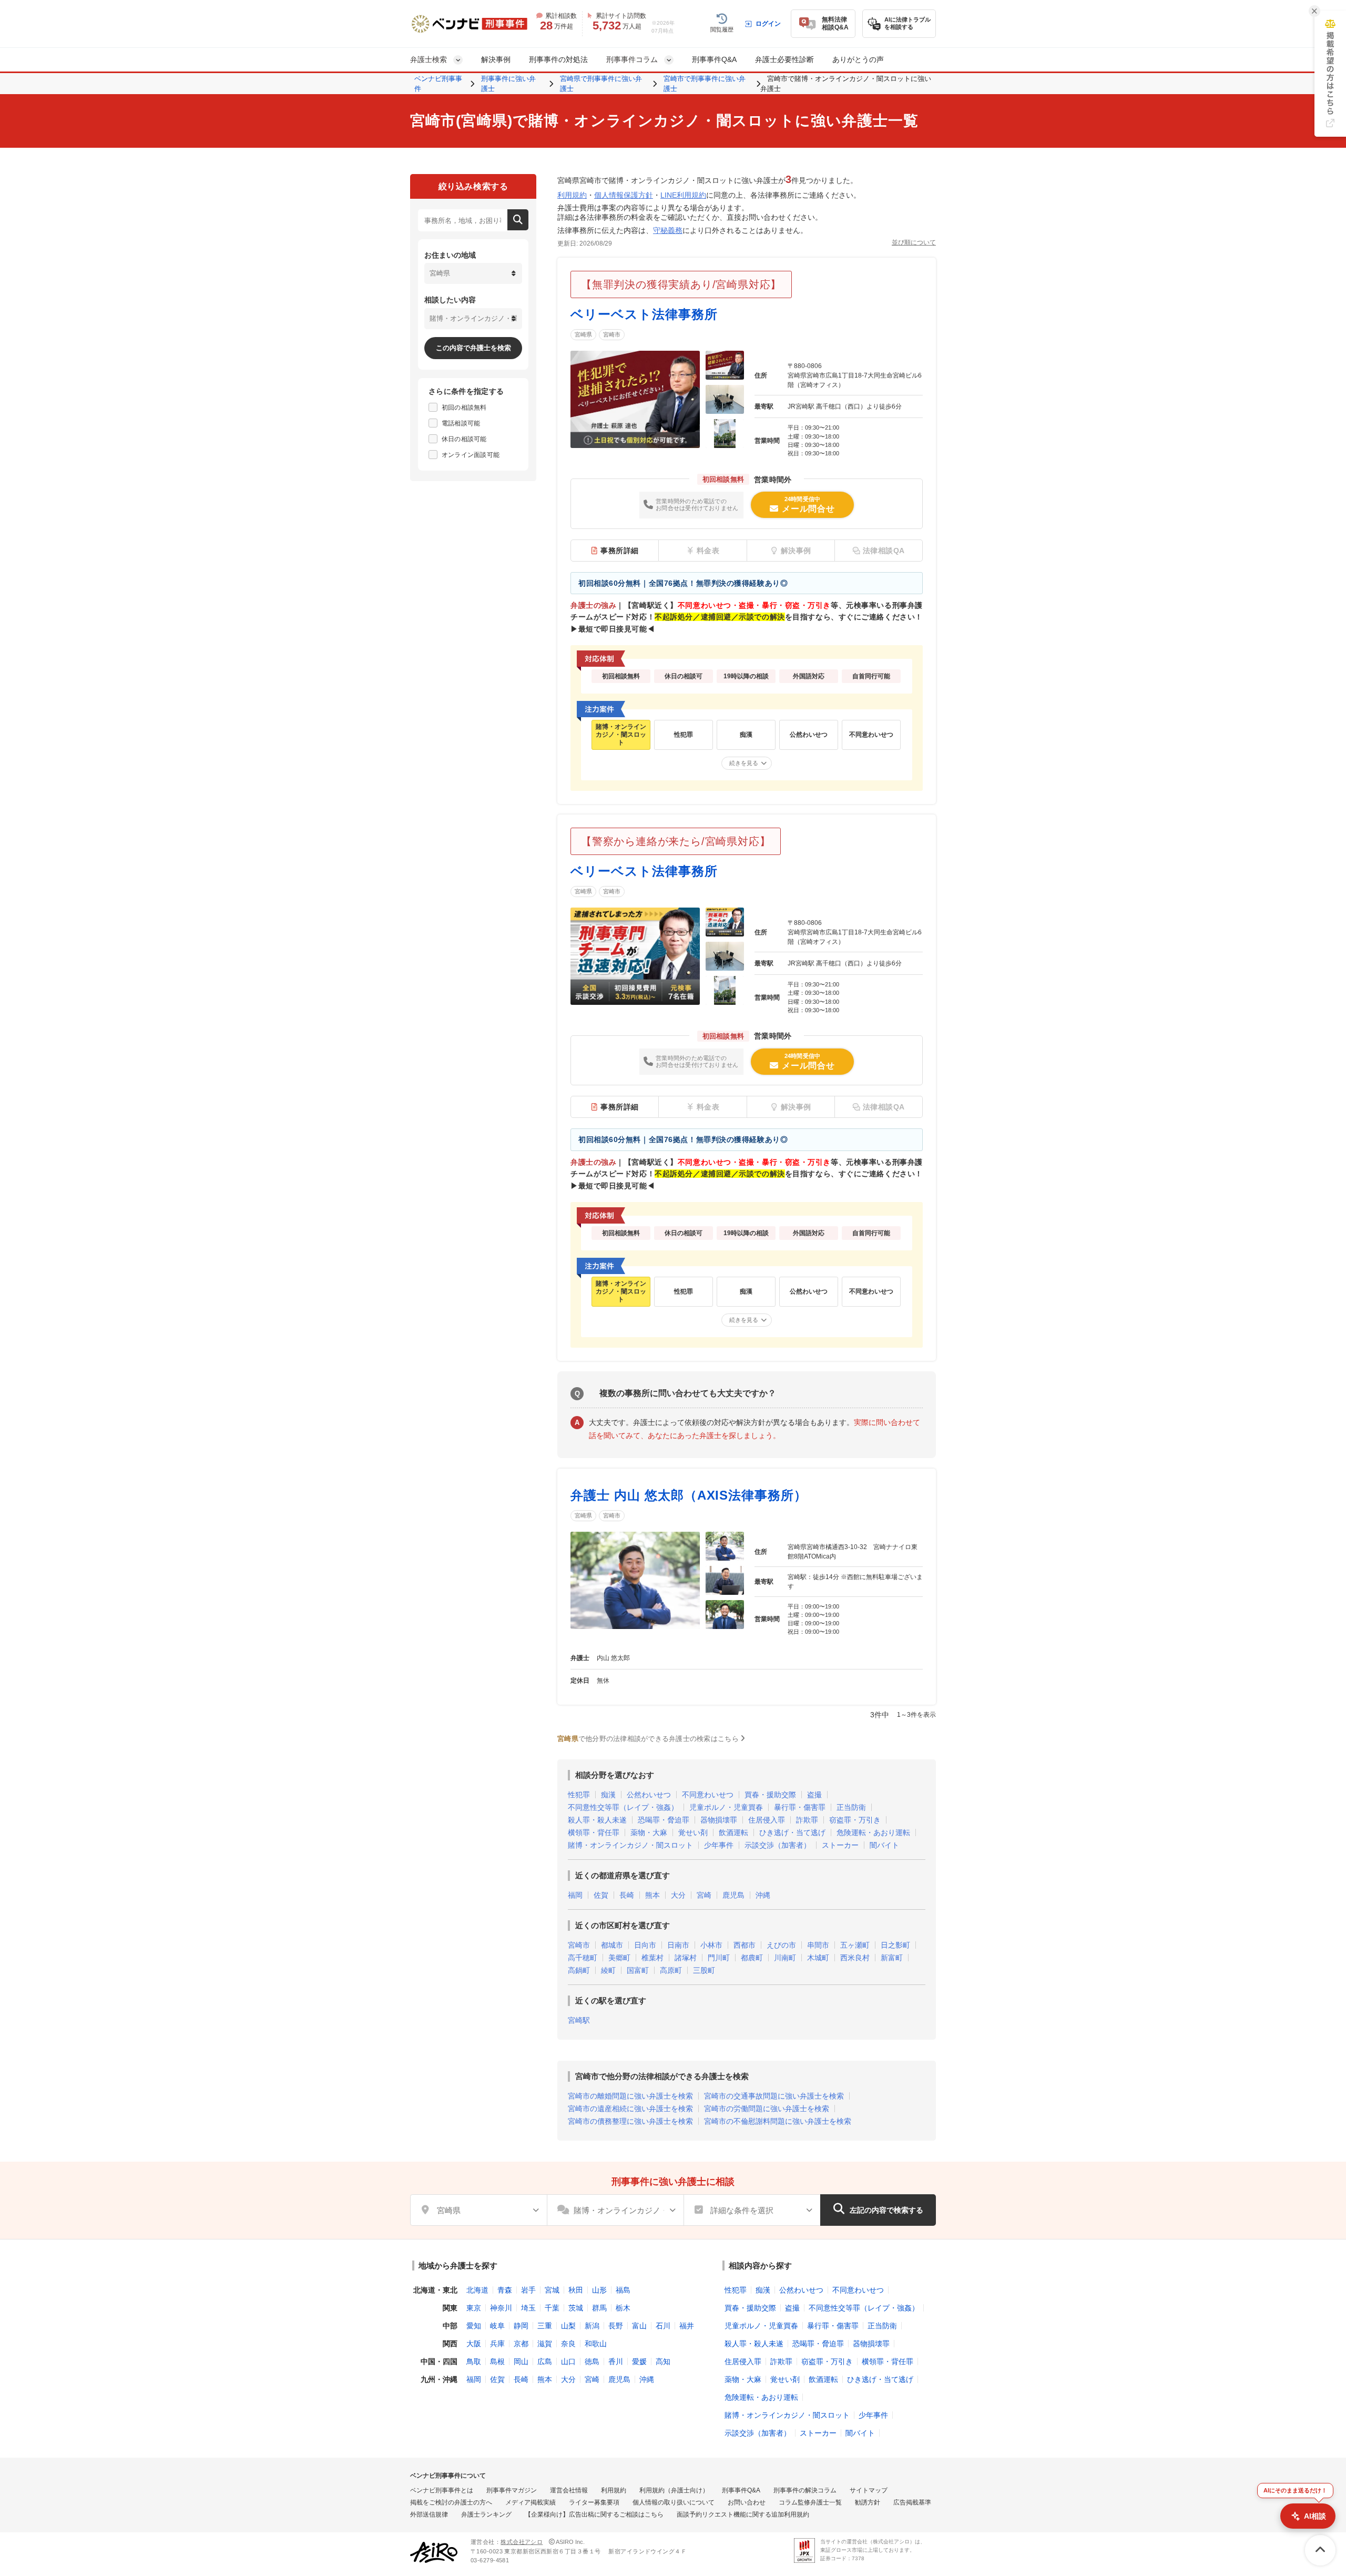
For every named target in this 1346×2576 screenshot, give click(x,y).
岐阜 (497, 2326)
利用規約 (572, 195)
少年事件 (719, 1845)
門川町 (719, 1958)
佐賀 (601, 1895)
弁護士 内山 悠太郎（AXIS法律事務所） (689, 1495)
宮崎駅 (579, 2020)
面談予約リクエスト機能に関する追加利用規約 (743, 2514)
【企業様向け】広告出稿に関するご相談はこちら (594, 2514)
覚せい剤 (693, 1832)
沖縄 (763, 1895)
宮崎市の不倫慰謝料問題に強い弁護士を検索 (778, 2121)
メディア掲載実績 (531, 2502)
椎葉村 (652, 1958)
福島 (623, 2290)
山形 (599, 2290)
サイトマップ (869, 2490)
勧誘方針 (868, 2502)
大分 (678, 1895)
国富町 (638, 1970)
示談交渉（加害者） (778, 1845)
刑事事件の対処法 (558, 59)
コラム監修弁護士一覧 (810, 2502)
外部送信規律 (429, 2514)
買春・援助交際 (770, 1795)
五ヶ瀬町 (855, 1945)
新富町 (892, 1958)
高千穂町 (583, 1958)
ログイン (768, 24)
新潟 (592, 2326)
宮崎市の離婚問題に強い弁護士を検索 (630, 2096)
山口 (568, 2361)
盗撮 (814, 1795)
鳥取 (474, 2361)
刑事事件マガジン (512, 2490)
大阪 (474, 2344)
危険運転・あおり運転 (873, 1832)
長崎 (627, 1895)
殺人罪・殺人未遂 (597, 1820)
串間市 (818, 1945)
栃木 (623, 2308)
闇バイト (884, 1845)
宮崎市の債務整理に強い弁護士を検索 (630, 2121)
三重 (545, 2326)
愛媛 (639, 2361)
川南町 (785, 1958)
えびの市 (781, 1945)
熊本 (652, 1895)
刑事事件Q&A (714, 59)
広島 (545, 2361)
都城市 (612, 1945)
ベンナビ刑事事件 (438, 84)
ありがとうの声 (858, 59)
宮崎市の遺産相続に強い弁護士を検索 (630, 2109)
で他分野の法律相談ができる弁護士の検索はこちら (648, 1739)
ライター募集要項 (594, 2502)
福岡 (575, 1895)
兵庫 (497, 2344)
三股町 (704, 1970)
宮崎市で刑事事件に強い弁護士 (705, 84)
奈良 (568, 2344)
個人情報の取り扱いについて (674, 2502)
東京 (474, 2308)
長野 (616, 2326)
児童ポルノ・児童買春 (726, 1807)
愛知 (474, 2326)
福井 (687, 2326)
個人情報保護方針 (624, 195)
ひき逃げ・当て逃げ (792, 1832)
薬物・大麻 (649, 1832)
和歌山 (596, 2344)
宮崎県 (583, 334)
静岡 (521, 2326)
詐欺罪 (807, 1820)
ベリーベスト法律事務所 (644, 314)
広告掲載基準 (912, 2502)
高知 (663, 2361)
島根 (497, 2361)
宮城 (552, 2290)
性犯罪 (579, 1795)
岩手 (528, 2290)
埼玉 (528, 2308)
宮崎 (704, 1895)
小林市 (711, 1945)
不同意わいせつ (708, 1795)
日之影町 (895, 1945)
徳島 (592, 2361)
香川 (616, 2361)
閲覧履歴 (722, 29)
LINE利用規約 (683, 195)
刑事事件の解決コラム (805, 2490)
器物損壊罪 (719, 1820)
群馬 (599, 2308)
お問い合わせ (747, 2502)
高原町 (671, 1970)
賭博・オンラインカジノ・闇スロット (630, 1845)
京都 (521, 2344)
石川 (663, 2326)
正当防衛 (851, 1807)
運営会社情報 (569, 2490)
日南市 (678, 1945)
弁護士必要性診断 (784, 59)
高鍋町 (579, 1970)
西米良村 (855, 1958)
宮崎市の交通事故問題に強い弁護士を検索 (774, 2096)
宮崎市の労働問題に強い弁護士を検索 (767, 2109)
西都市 (745, 1945)
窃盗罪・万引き (855, 1820)
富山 (639, 2326)
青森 (505, 2290)
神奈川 (501, 2308)
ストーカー (840, 1845)
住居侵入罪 (767, 1820)
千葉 (552, 2308)
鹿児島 (733, 1895)
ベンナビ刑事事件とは (442, 2490)
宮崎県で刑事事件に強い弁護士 (601, 84)
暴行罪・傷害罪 (800, 1807)
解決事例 (496, 59)
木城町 (818, 1958)
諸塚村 (686, 1958)
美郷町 (619, 1958)
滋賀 (545, 2344)
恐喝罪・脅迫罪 (664, 1820)
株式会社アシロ (522, 2542)
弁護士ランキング (486, 2514)
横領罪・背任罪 (594, 1832)
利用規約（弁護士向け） (674, 2490)
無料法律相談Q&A (835, 23)
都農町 (752, 1958)
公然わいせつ (649, 1795)
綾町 (608, 1970)
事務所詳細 (620, 551)
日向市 (645, 1945)
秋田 (576, 2290)
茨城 (576, 2308)
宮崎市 (612, 334)
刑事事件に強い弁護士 (508, 84)
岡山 (521, 2361)
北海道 (477, 2290)
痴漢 (608, 1795)
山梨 (568, 2326)
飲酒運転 (733, 1832)
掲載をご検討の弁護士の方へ (451, 2502)
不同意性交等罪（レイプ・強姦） (623, 1807)
